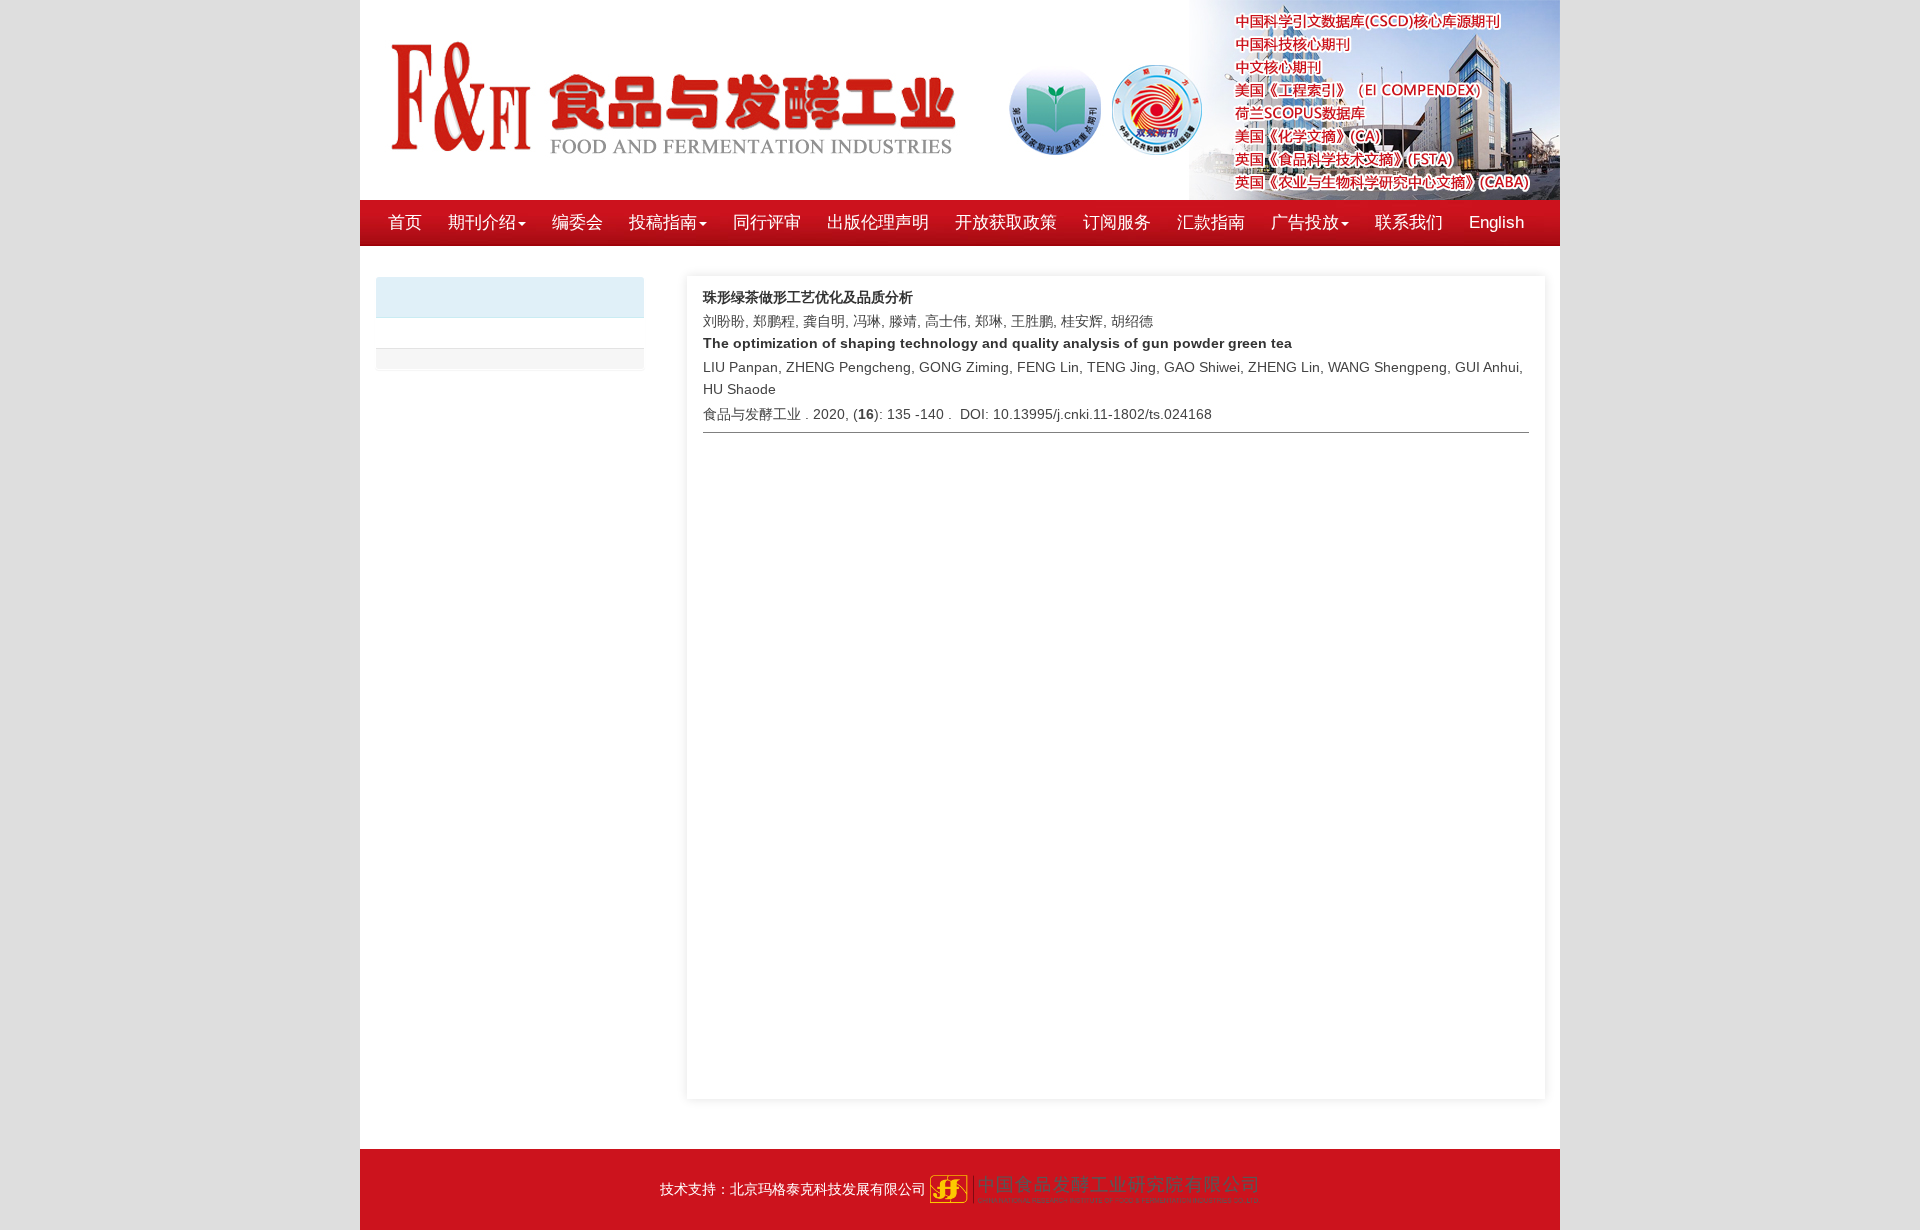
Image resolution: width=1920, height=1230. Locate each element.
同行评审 (767, 222)
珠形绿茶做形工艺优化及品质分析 (808, 297)
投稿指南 (663, 222)
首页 (405, 222)
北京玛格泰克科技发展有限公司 (828, 1189)
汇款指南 (1211, 222)
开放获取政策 (1006, 222)
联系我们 (1409, 222)
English (1496, 222)
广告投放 (1305, 222)
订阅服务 (1117, 222)
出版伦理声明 (878, 222)
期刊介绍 (482, 222)
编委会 (577, 222)
